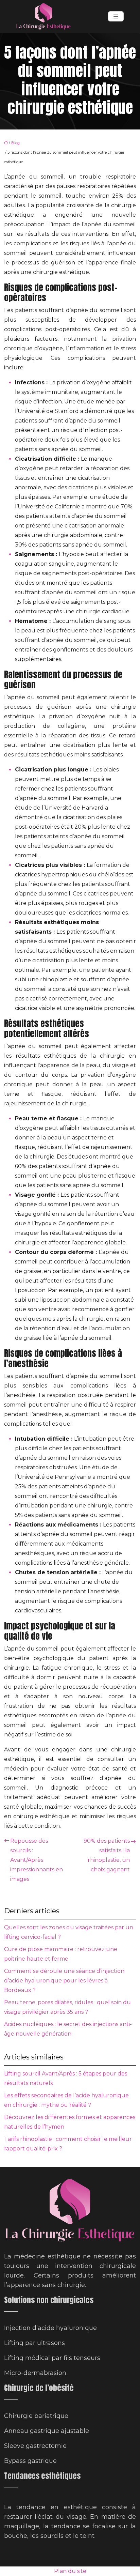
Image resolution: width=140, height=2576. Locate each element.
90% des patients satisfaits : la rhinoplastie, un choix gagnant (107, 1855)
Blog (15, 143)
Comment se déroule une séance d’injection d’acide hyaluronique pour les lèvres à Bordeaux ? (64, 1981)
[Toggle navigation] (116, 17)
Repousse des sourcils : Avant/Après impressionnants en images (37, 1860)
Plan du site (70, 2571)
